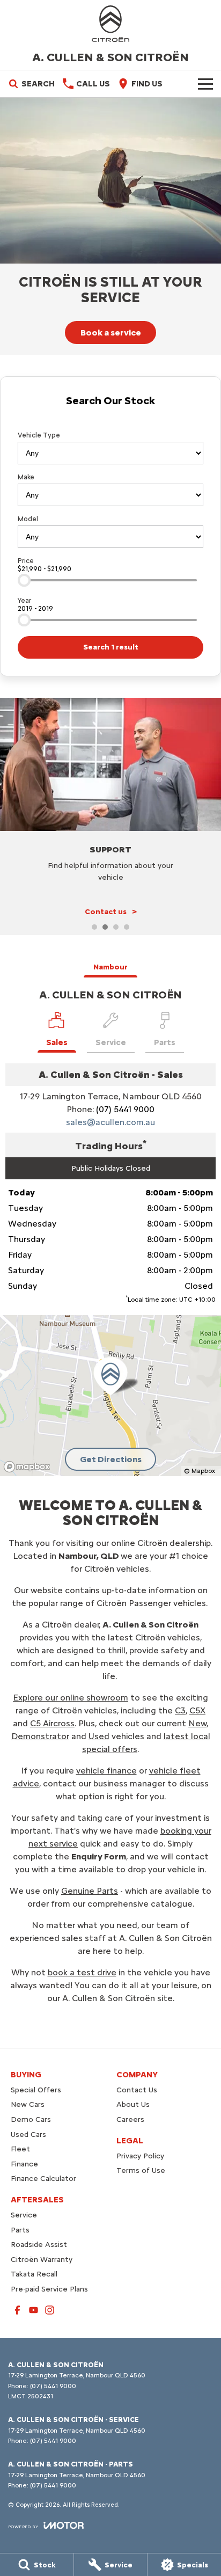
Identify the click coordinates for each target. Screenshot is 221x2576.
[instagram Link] (50, 2310)
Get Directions (111, 1459)
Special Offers (36, 2090)
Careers (130, 2119)
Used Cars (28, 2134)
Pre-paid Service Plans (49, 2289)
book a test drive (82, 1972)
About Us (133, 2104)
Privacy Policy (140, 2156)
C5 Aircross (52, 1723)
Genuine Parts (90, 1891)
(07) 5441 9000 (125, 1109)
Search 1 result (111, 647)
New (197, 1723)
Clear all (111, 419)
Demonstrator (40, 1736)
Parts (20, 2230)
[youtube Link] (34, 2310)
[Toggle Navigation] (205, 84)
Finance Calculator (43, 2179)
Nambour (110, 967)
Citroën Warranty (42, 2260)
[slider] (24, 580)
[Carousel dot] (94, 927)
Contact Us (137, 2090)
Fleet (20, 2149)
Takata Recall (34, 2274)
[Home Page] (110, 24)
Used (99, 1736)
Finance (24, 2164)
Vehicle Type (39, 435)
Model (28, 519)
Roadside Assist (39, 2245)
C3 (180, 1710)
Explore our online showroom (71, 1698)
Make (26, 477)
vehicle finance (106, 1771)
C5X (197, 1710)
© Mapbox (200, 1471)
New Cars (28, 2104)
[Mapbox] (29, 1467)
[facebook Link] (17, 2310)
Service (24, 2215)
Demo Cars (31, 2119)
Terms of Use (141, 2170)
